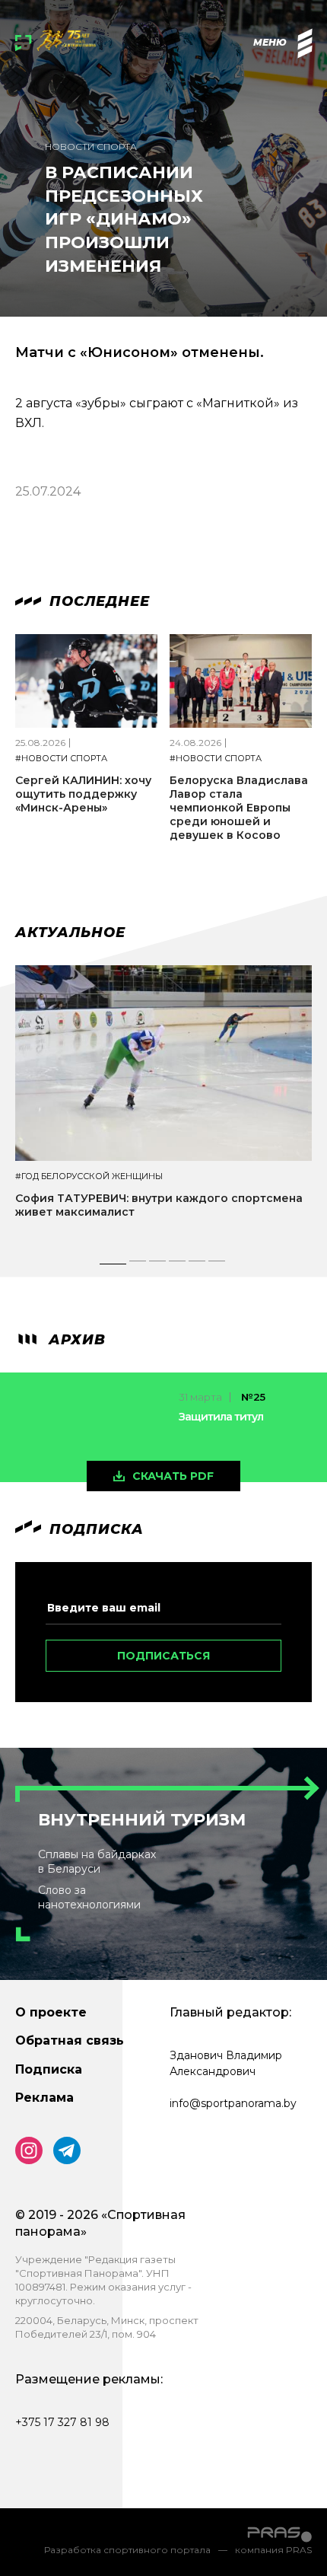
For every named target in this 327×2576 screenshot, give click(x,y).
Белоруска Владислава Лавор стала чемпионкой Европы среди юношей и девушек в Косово (239, 808)
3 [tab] (158, 1265)
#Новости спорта (61, 759)
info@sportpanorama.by (233, 2103)
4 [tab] (178, 1265)
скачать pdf (173, 1476)
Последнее (97, 601)
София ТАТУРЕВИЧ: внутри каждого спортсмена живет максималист (159, 1205)
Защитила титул (221, 1417)
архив (75, 1340)
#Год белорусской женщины (89, 1176)
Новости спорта (91, 147)
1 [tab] (113, 1265)
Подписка (49, 2069)
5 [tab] (197, 1265)
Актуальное (70, 933)
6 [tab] (217, 1265)
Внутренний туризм (142, 1820)
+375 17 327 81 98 (62, 2422)
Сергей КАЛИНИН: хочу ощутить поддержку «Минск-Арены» (83, 794)
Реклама (44, 2098)
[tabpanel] (163, 1105)
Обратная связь (70, 2040)
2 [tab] (138, 1265)
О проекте (51, 2012)
